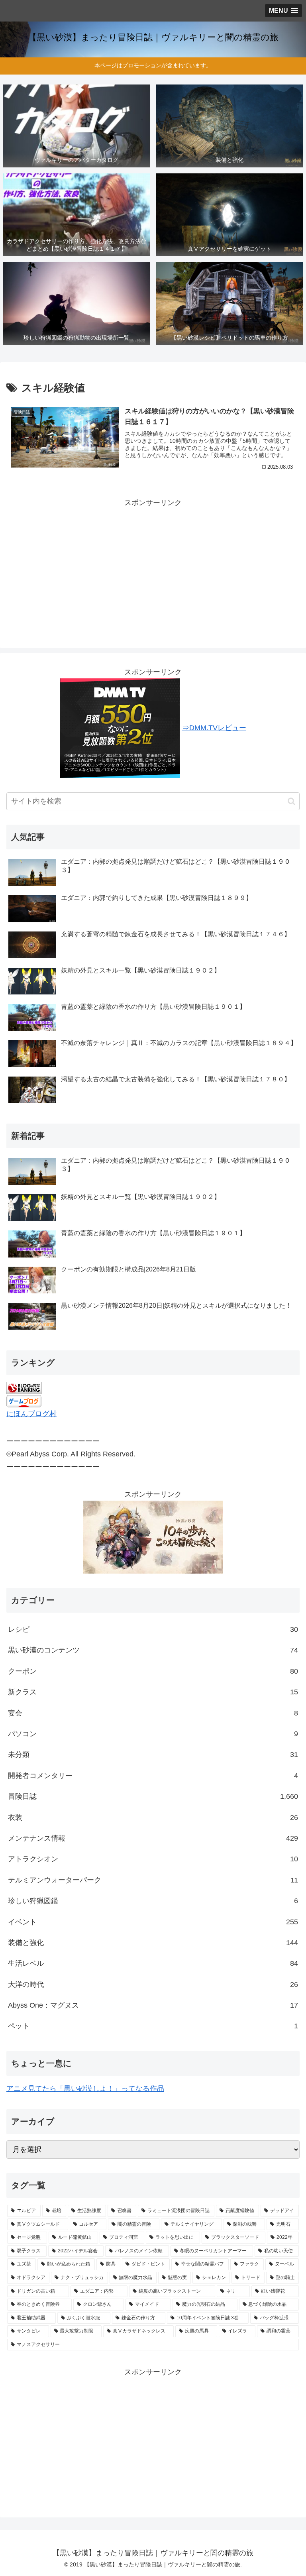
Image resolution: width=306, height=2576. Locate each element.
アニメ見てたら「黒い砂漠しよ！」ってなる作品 (85, 2089)
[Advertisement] (153, 565)
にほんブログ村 (31, 1414)
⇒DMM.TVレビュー (214, 728)
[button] (291, 801)
